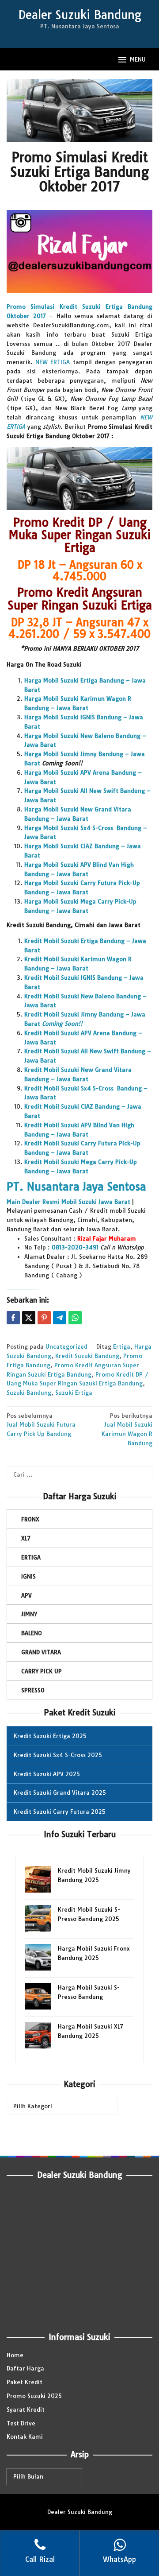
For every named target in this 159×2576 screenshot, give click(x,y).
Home (15, 2355)
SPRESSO (33, 1690)
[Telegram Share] (60, 1318)
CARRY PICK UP (42, 1671)
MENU (138, 59)
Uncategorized (66, 1346)
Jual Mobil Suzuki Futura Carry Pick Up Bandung (41, 1425)
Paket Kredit (25, 2382)
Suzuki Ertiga (74, 1393)
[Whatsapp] (75, 1318)
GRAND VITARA (41, 1652)
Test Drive (21, 2423)
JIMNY (29, 1614)
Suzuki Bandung (29, 1393)
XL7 (26, 1538)
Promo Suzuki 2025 (34, 2396)
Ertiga (122, 1346)
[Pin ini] (44, 1318)
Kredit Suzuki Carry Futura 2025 (60, 1812)
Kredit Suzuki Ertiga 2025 (50, 1736)
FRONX (30, 1519)
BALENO (32, 1633)
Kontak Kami (25, 2436)
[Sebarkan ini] (13, 1318)
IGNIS (28, 1576)
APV (26, 1595)
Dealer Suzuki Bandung (80, 15)
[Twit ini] (29, 1318)
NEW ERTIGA (53, 362)
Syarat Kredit (26, 2409)
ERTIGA (31, 1557)
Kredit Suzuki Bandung (87, 1356)
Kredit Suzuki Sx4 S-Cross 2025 (58, 1755)
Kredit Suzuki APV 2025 (47, 1774)
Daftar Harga (25, 2368)
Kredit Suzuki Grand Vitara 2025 (60, 1792)
